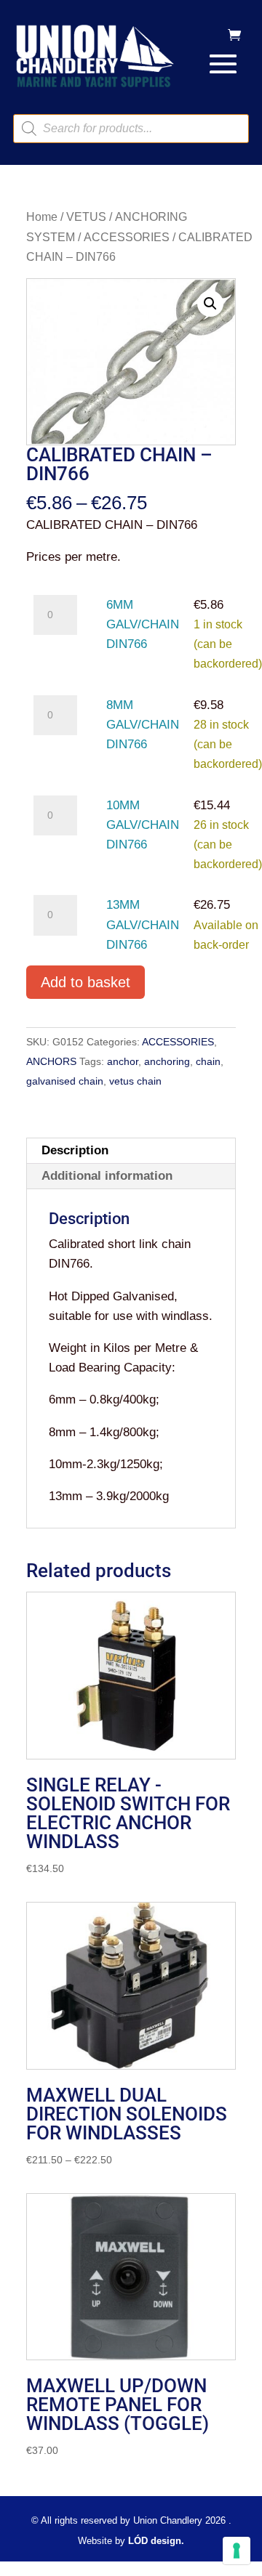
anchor (123, 1061)
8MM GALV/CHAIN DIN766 (143, 725)
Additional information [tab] (107, 1176)
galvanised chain (65, 1081)
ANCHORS (51, 1061)
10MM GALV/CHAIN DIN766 (143, 825)
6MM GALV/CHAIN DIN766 (143, 624)
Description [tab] (75, 1150)
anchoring (167, 1061)
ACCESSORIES (127, 237)
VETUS (86, 217)
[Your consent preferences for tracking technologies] (237, 2551)
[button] (210, 304)
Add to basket (86, 982)
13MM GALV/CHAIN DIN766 (143, 924)
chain (208, 1061)
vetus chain (135, 1081)
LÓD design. (156, 2541)
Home (42, 217)
